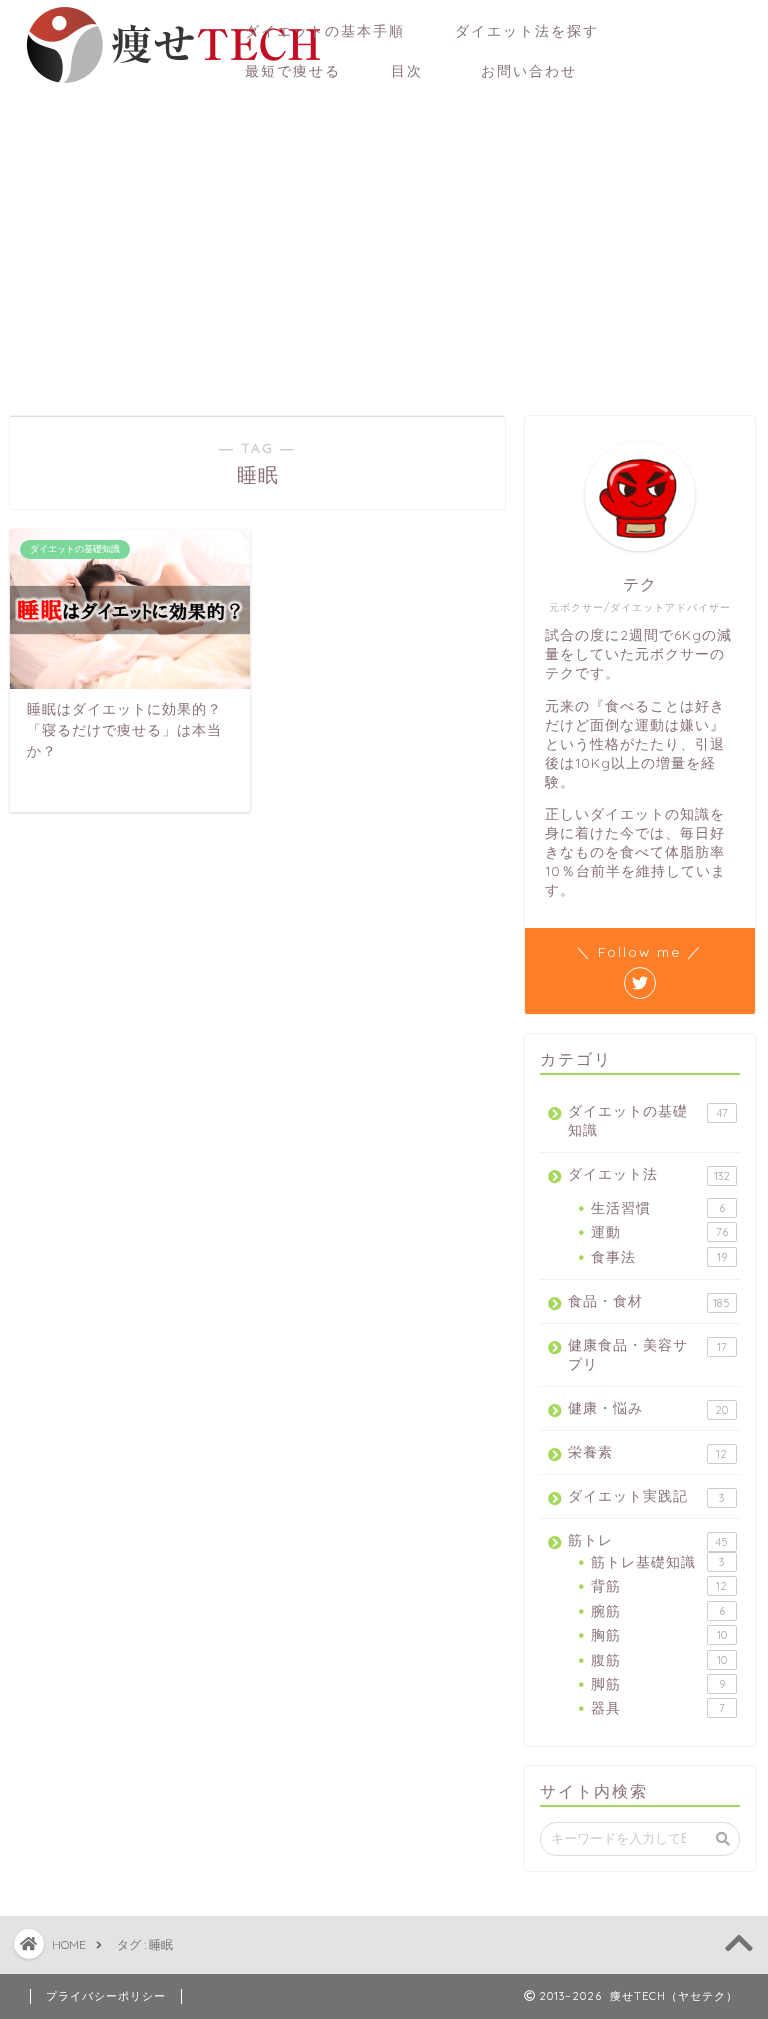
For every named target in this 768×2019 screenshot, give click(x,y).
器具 (657, 1707)
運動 (659, 1231)
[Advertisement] (384, 246)
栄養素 (647, 1452)
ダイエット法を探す (527, 31)
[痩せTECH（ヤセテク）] (170, 84)
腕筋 (657, 1610)
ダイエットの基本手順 (325, 31)
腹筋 (658, 1659)
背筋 (659, 1585)
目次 (407, 71)
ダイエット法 (648, 1174)
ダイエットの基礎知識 (647, 1120)
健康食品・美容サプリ (647, 1354)
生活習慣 (657, 1207)
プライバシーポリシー (106, 1996)
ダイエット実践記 (646, 1496)
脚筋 (657, 1683)
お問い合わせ (537, 71)
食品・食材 (649, 1301)
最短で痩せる (293, 71)
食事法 (658, 1256)
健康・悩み (648, 1408)
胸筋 (658, 1634)
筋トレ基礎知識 (657, 1561)
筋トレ (648, 1540)
